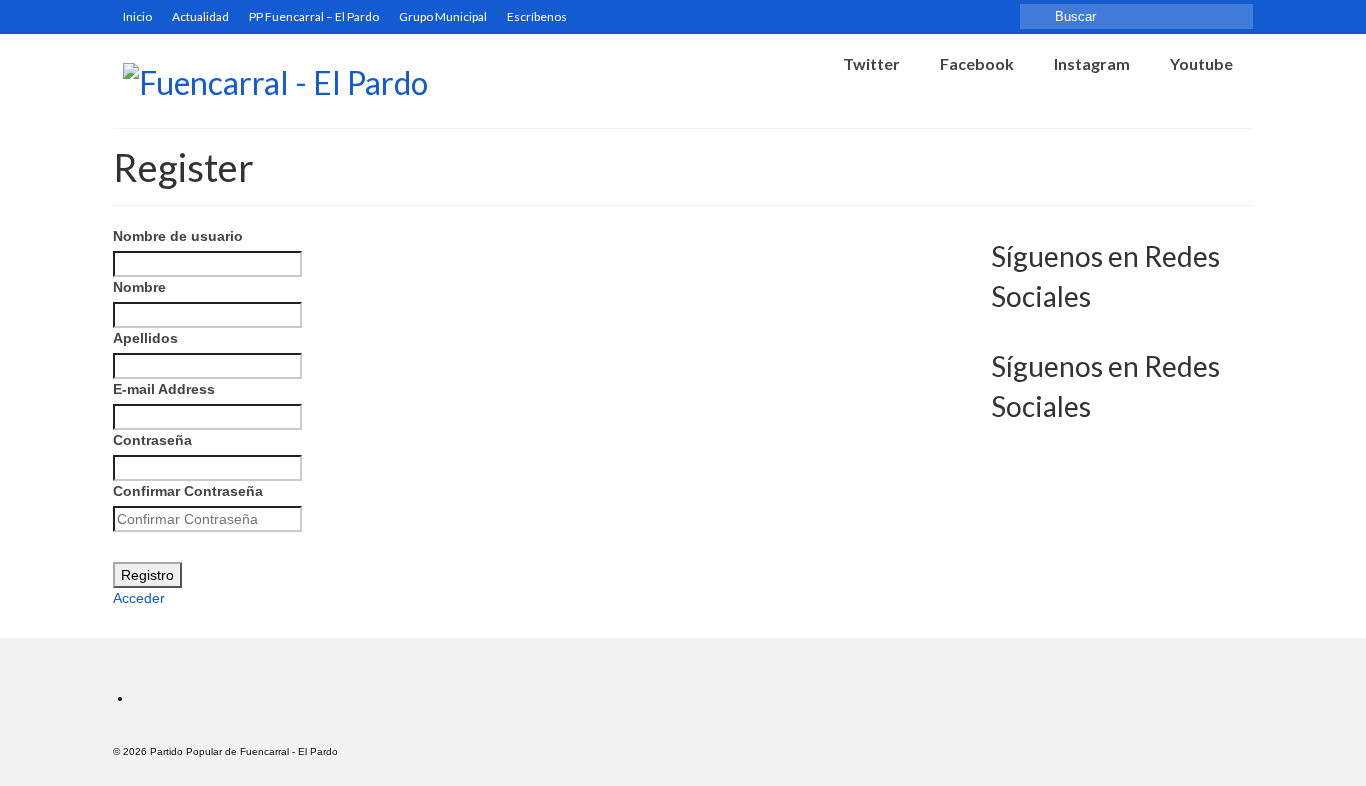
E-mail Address (164, 389)
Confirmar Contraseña (188, 491)
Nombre (139, 287)
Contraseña (152, 440)
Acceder (139, 598)
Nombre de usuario (178, 236)
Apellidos (145, 338)
